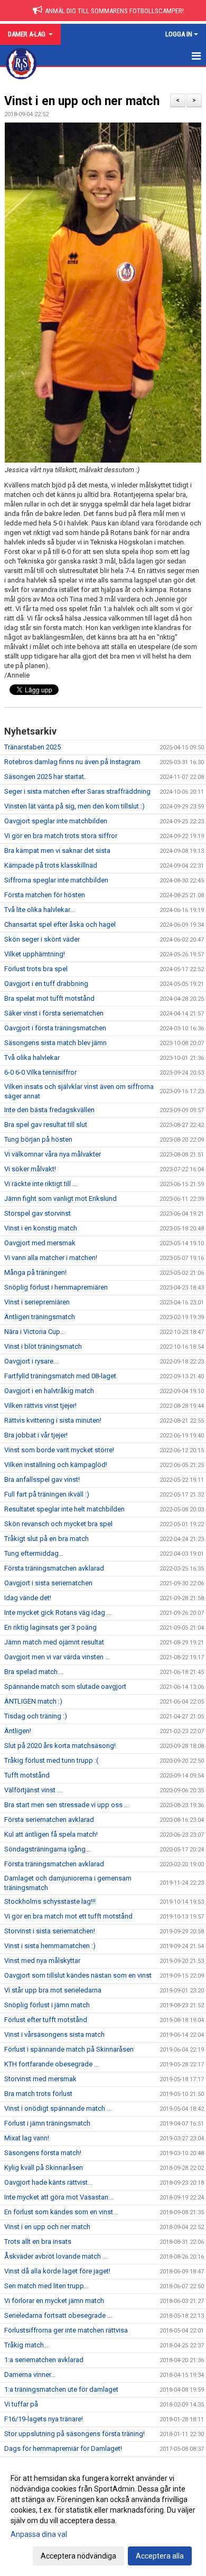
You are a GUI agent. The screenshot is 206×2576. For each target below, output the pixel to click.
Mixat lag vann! (27, 2138)
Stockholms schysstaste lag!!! (50, 1901)
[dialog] (103, 2517)
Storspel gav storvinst (38, 1213)
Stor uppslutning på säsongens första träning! (74, 2434)
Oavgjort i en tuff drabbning (46, 984)
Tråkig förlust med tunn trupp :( (51, 1760)
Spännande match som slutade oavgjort (65, 1686)
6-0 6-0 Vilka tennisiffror (40, 1072)
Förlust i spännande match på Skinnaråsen (69, 2049)
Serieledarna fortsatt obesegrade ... (58, 2315)
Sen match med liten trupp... (46, 2286)
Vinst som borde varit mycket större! (59, 1450)
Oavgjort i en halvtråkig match (49, 1391)
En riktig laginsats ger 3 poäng (50, 1627)
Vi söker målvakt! (30, 1169)
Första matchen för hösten (45, 895)
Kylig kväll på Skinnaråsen (44, 2168)
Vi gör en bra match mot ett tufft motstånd (68, 1916)
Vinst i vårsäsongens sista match (54, 2034)
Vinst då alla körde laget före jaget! (57, 2271)
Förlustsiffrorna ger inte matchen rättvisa (66, 2330)
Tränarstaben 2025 (32, 747)
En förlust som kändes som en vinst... (61, 2212)
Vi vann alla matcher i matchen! (51, 1258)
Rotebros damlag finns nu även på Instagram (72, 762)
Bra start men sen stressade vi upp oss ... (67, 1805)
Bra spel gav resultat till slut (46, 1125)
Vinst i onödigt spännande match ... (58, 2108)
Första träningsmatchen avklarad (54, 1568)
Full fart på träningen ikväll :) (47, 1494)
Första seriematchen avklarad (49, 1820)
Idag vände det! (28, 1598)
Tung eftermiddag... (34, 1553)
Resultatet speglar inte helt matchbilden (64, 1509)
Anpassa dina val (39, 2534)
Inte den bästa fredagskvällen (49, 1110)
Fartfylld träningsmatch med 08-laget (60, 1376)
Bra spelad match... (33, 1672)
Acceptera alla (160, 2556)
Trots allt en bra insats (38, 2241)
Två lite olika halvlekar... (39, 910)
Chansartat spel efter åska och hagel (60, 924)
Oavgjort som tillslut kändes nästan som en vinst (78, 1975)
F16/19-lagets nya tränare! (44, 2419)
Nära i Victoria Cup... (35, 1332)
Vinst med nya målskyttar (42, 1961)
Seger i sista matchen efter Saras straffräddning (77, 791)
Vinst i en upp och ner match (82, 101)
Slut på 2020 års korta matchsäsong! (60, 1746)
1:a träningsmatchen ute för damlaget (61, 2389)
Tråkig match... (26, 2345)
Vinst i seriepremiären (37, 1302)
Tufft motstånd (27, 1775)
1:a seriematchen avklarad (44, 2360)
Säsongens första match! (43, 2153)
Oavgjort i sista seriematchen (48, 1583)
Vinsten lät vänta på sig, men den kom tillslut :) (74, 806)
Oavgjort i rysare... (31, 1361)
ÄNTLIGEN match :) (33, 1701)
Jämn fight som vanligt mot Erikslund (60, 1198)
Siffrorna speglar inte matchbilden (56, 880)
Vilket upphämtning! (35, 954)
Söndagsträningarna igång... (47, 1849)
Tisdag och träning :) (36, 1716)
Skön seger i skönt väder (42, 939)
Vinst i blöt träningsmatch (43, 1346)
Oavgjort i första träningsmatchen (55, 1028)
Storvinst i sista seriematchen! (50, 1931)
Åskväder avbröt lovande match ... (56, 2256)
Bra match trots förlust (38, 2094)
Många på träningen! (35, 1272)
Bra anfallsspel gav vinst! (42, 1479)
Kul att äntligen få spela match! (51, 1834)
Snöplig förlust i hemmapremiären (56, 1287)
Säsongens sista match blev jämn (55, 1043)
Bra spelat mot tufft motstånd (49, 998)
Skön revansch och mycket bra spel (58, 1524)
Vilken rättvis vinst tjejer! (40, 1405)
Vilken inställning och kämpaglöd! (56, 1465)
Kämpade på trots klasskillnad (51, 865)
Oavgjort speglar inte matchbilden (56, 821)
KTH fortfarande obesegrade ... (51, 2064)
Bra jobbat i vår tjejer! (36, 1435)
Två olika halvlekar (32, 1057)
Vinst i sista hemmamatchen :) (50, 1946)
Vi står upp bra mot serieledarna (53, 1990)
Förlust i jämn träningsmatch (47, 2123)
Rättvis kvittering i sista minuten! (53, 1420)
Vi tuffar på (21, 2404)
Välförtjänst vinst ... (33, 1790)
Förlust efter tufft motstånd (46, 2020)
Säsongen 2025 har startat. (45, 777)
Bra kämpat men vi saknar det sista (57, 850)
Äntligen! (18, 1731)
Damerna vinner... (30, 2375)
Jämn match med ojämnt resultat (54, 1642)
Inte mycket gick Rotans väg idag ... (58, 1613)
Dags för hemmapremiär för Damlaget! (63, 2448)
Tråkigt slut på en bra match (46, 1539)
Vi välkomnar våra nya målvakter (53, 1154)
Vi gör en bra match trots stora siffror (61, 836)
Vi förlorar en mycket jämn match (54, 2301)
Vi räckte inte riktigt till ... (41, 1184)
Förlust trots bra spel (36, 969)
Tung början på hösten (38, 1139)
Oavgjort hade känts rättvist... (48, 2182)
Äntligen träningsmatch (40, 1317)
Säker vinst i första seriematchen (54, 1013)
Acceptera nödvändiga (78, 2556)
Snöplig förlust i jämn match (47, 2005)
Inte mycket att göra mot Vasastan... (59, 2197)
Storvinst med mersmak (40, 2079)
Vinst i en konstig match (41, 1228)
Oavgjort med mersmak (40, 1243)
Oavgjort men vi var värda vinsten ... (57, 1657)
